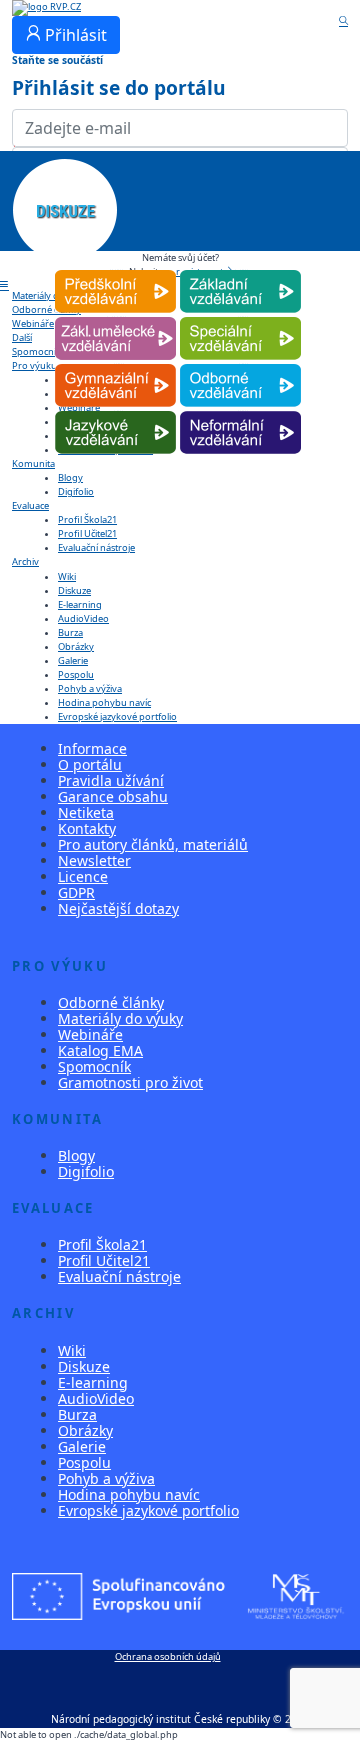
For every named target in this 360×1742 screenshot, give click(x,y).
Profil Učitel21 (87, 533)
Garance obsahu (113, 796)
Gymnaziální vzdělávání (116, 364)
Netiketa (86, 812)
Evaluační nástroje (96, 547)
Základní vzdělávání (240, 270)
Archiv (25, 561)
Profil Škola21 (87, 519)
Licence (83, 876)
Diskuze (74, 590)
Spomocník (94, 1066)
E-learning (80, 604)
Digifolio (76, 491)
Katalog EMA (100, 1050)
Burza (70, 632)
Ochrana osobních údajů (168, 1656)
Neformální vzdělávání (240, 411)
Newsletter (94, 860)
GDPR (76, 892)
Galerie (73, 660)
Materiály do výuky (120, 1018)
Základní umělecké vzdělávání (115, 317)
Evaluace (30, 505)
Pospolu (76, 674)
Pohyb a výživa (90, 688)
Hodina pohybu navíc (104, 702)
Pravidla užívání (111, 780)
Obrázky (76, 646)
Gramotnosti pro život (130, 1082)
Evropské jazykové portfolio (117, 716)
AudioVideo (83, 618)
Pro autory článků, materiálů (153, 844)
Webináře (90, 1034)
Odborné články (111, 1002)
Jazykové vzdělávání (115, 411)
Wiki (67, 576)
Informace (92, 748)
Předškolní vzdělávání (115, 270)
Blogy (70, 477)
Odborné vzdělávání (240, 364)
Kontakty (87, 828)
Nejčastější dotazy (118, 908)
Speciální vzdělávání (241, 317)
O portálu (90, 764)
